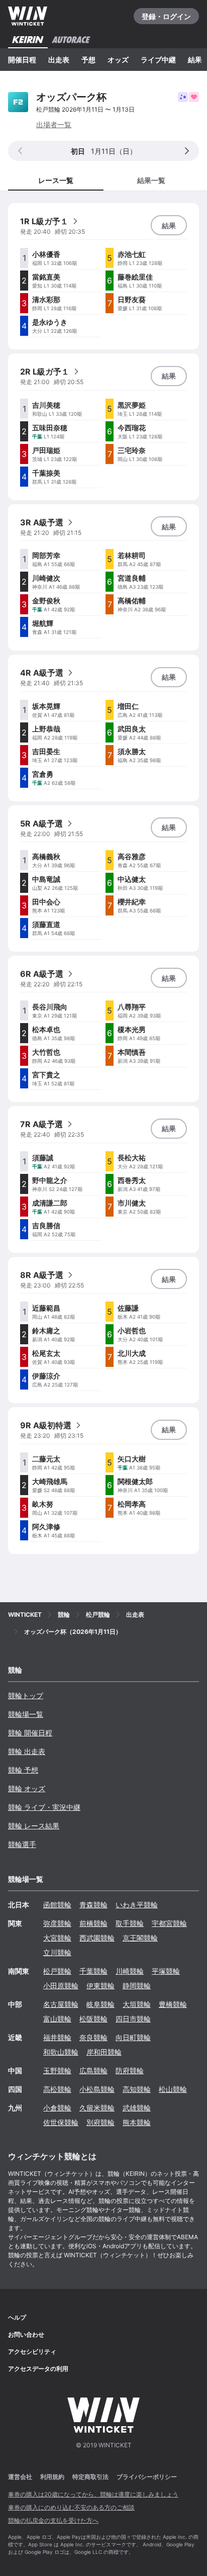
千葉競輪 (93, 1971)
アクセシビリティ (32, 2352)
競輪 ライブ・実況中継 (44, 1807)
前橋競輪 (93, 1923)
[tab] (151, 180)
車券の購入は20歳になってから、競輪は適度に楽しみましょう (93, 2494)
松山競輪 (173, 2089)
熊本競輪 (137, 2122)
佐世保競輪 (61, 2122)
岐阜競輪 (100, 2004)
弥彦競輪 (57, 1923)
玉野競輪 (57, 2071)
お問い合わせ (26, 2334)
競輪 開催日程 (30, 1733)
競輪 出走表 (27, 1751)
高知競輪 (137, 2089)
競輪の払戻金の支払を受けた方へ (53, 2520)
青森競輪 (93, 1905)
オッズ (118, 60)
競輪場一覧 (26, 1714)
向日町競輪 (133, 2037)
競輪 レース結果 (34, 1826)
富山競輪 (57, 2019)
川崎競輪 (130, 1971)
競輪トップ (26, 1695)
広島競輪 (93, 2071)
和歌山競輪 (61, 2052)
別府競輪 (100, 2122)
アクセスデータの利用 (38, 2369)
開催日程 (22, 60)
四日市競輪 (133, 2019)
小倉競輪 (57, 2108)
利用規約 (52, 2477)
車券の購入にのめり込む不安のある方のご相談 (71, 2507)
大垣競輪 (137, 2004)
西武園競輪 (97, 1938)
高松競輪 (57, 2089)
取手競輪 (130, 1923)
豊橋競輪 (173, 2004)
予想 (88, 60)
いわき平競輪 (137, 1905)
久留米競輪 (97, 2108)
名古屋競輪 (61, 2004)
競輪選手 (22, 1844)
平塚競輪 (166, 1971)
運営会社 (20, 2477)
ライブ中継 (158, 60)
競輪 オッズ (27, 1788)
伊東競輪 (100, 1986)
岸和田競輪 (104, 2052)
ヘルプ (17, 2317)
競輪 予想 (23, 1770)
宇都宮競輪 (169, 1923)
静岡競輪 (137, 1986)
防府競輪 (130, 2071)
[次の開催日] (187, 151)
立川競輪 (57, 1952)
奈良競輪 (93, 2037)
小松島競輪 (97, 2089)
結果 (195, 60)
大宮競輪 (57, 1938)
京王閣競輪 (140, 1938)
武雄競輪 (137, 2108)
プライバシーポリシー (147, 2477)
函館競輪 (57, 1905)
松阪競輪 (93, 2019)
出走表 (59, 60)
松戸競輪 (57, 1971)
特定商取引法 (90, 2477)
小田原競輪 (61, 1986)
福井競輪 (57, 2037)
